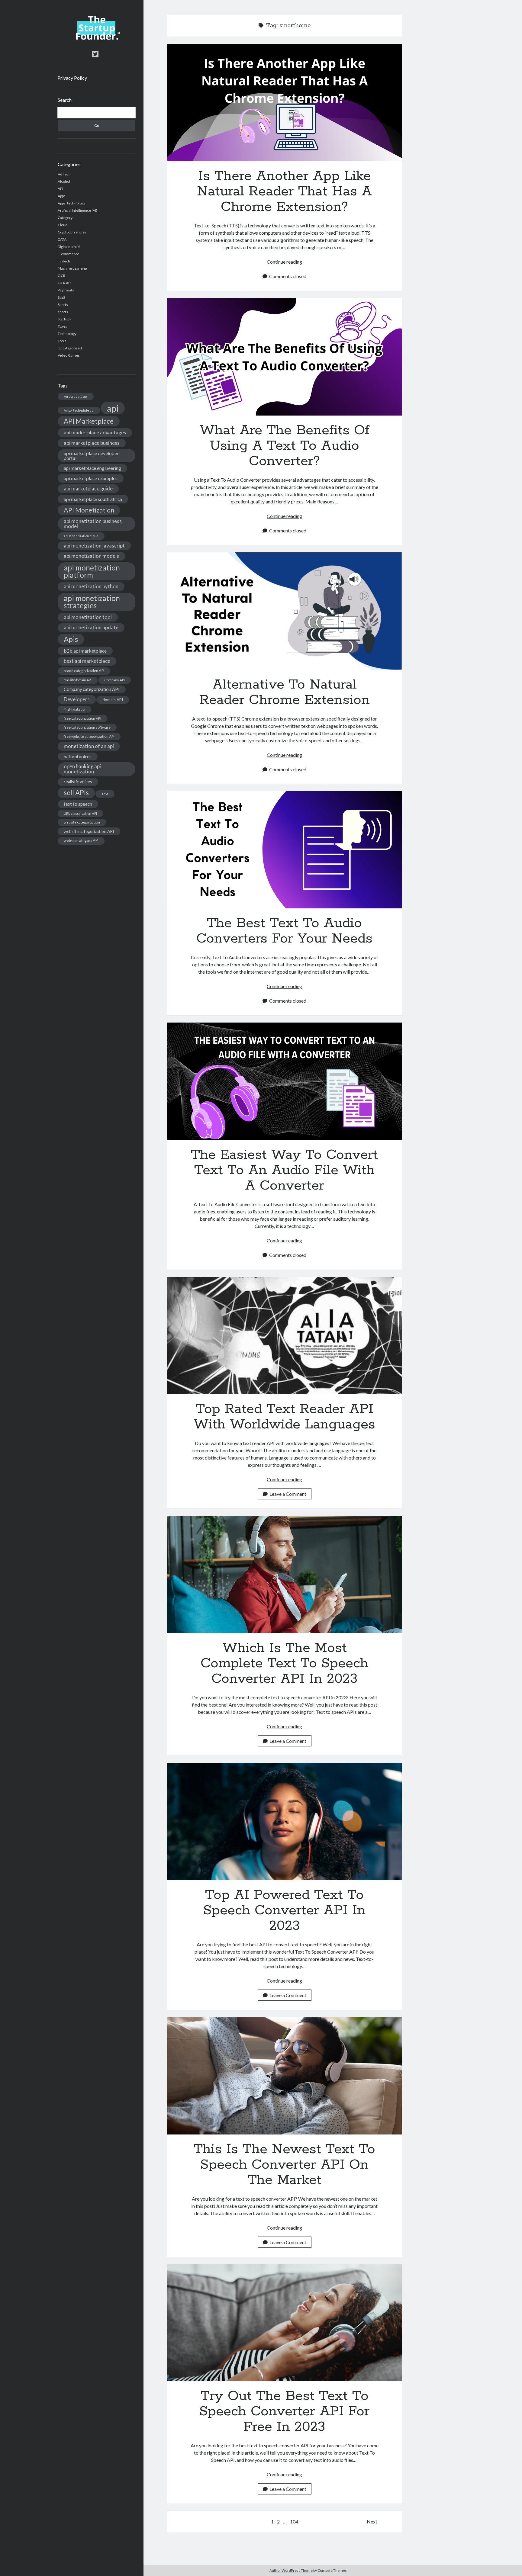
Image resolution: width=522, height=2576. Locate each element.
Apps (62, 196)
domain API (113, 700)
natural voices (78, 756)
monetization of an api (89, 746)
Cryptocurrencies (72, 232)
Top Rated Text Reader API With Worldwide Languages (285, 1336)
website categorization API (89, 831)
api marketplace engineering (92, 468)
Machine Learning (72, 268)
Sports (63, 305)
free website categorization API (89, 736)
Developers (77, 699)
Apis (71, 639)
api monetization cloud (81, 536)
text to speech (78, 804)
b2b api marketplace (85, 651)
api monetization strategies (92, 602)
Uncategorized (70, 348)
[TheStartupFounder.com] (97, 38)
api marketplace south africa (93, 499)
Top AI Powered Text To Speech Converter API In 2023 (285, 1821)
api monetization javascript (94, 546)
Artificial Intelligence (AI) (77, 210)
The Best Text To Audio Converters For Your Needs (285, 850)
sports (63, 312)
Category (65, 218)
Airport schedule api (79, 410)
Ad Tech (64, 174)
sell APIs (76, 793)
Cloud (63, 225)
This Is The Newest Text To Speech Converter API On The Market (285, 2076)
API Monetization (89, 510)
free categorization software (87, 727)
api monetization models (91, 556)
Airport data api (76, 396)
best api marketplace (87, 661)
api (113, 408)
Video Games (69, 355)
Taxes (62, 326)
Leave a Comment (288, 1494)
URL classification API (80, 813)
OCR (61, 276)
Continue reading (284, 262)
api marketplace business (92, 443)
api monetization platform (92, 571)
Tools (62, 341)
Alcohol (64, 181)
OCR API (64, 283)
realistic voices (78, 782)
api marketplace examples (91, 478)
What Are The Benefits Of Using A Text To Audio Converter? (285, 357)
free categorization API (82, 718)
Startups (64, 319)
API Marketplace (89, 421)
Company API (114, 680)
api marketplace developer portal (91, 456)
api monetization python (91, 586)
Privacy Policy (72, 78)
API (60, 189)
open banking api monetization (82, 769)
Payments (66, 290)
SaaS (61, 297)
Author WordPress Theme (291, 2570)
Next (372, 2521)
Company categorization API (92, 689)
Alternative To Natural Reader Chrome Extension (285, 611)
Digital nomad (69, 247)
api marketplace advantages (95, 432)
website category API (81, 841)
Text (105, 794)
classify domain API (78, 680)
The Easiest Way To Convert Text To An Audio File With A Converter (285, 1081)
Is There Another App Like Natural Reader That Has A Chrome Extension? (285, 103)
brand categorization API (84, 671)
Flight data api (74, 709)
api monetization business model (93, 524)
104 (294, 2521)
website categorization (82, 822)
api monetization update (91, 627)
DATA (62, 239)
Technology (67, 334)
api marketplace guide (88, 488)
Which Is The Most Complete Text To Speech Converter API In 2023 (285, 1574)
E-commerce (68, 254)
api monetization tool (88, 617)
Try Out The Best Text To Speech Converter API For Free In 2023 (285, 2323)
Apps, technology (71, 203)
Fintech (64, 261)
